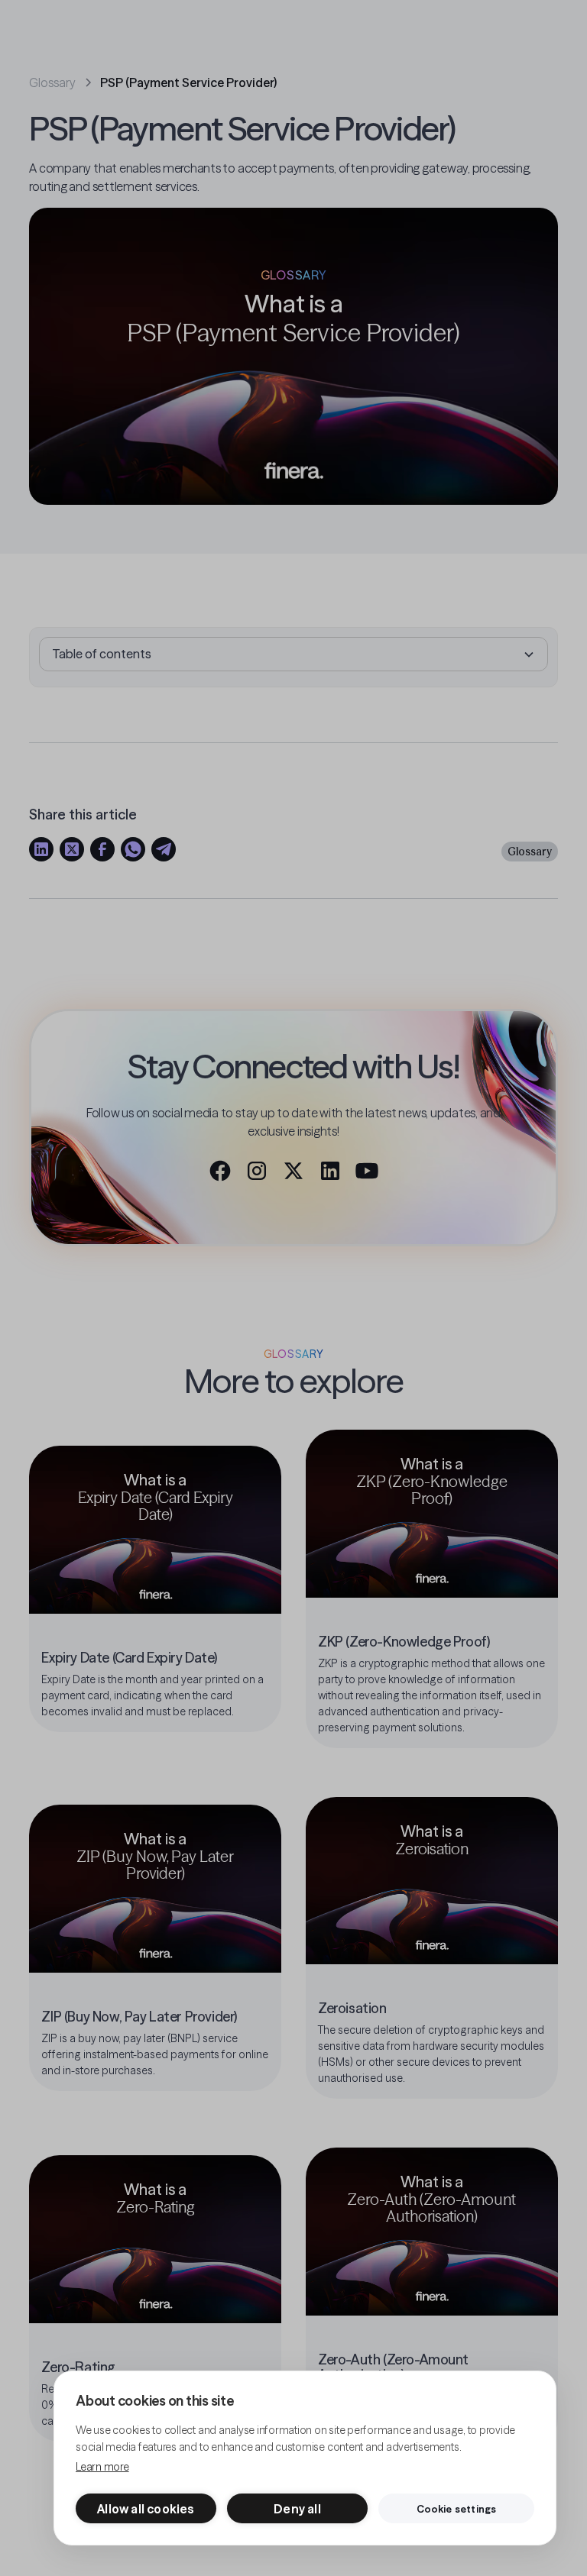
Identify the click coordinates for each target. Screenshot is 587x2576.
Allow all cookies (146, 2509)
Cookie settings (457, 2509)
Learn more (102, 2467)
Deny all (297, 2509)
